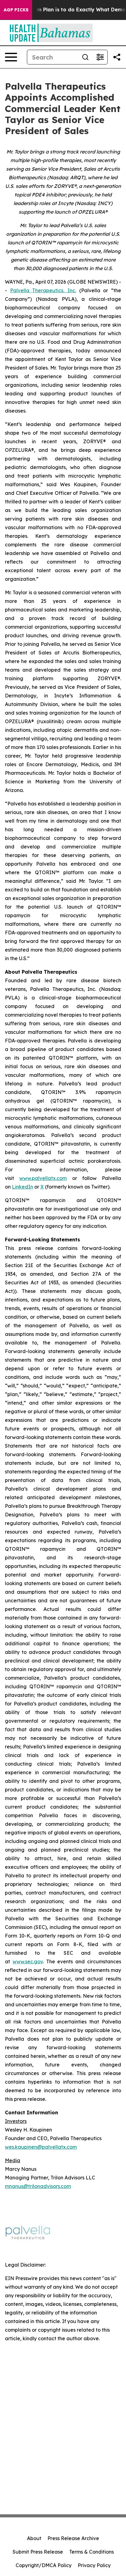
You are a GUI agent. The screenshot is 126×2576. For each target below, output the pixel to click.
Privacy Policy (94, 2565)
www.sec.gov (28, 1961)
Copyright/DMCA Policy (44, 2565)
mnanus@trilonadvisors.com (38, 2186)
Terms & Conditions (91, 2552)
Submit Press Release (38, 2552)
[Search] (85, 57)
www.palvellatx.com (43, 1178)
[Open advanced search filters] (100, 57)
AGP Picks (16, 10)
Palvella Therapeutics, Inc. (43, 290)
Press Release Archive (73, 2538)
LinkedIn (22, 1187)
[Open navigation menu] (11, 57)
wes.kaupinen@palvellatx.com (41, 2147)
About (34, 2538)
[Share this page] (117, 57)
